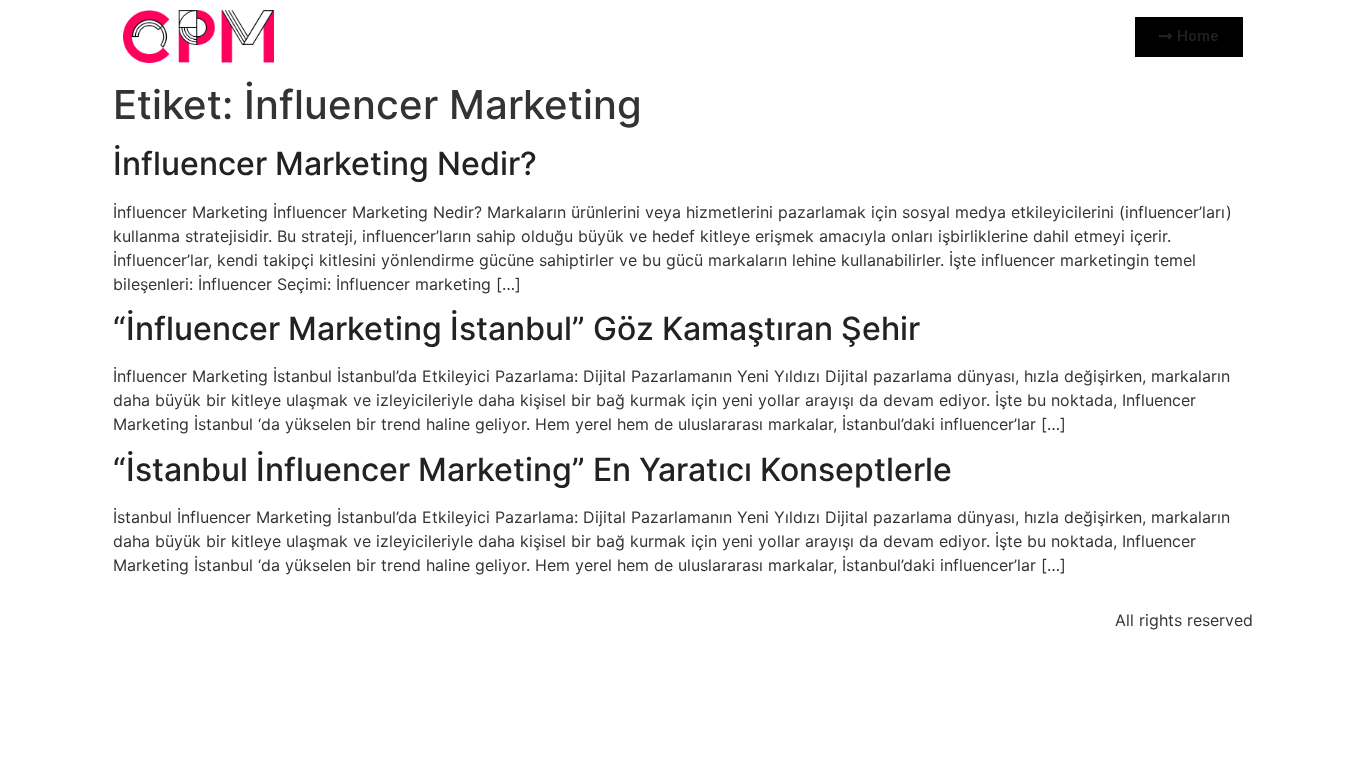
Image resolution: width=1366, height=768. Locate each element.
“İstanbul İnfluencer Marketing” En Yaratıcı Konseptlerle (532, 469)
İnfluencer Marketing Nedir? (325, 163)
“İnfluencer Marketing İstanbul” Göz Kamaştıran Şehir (516, 328)
